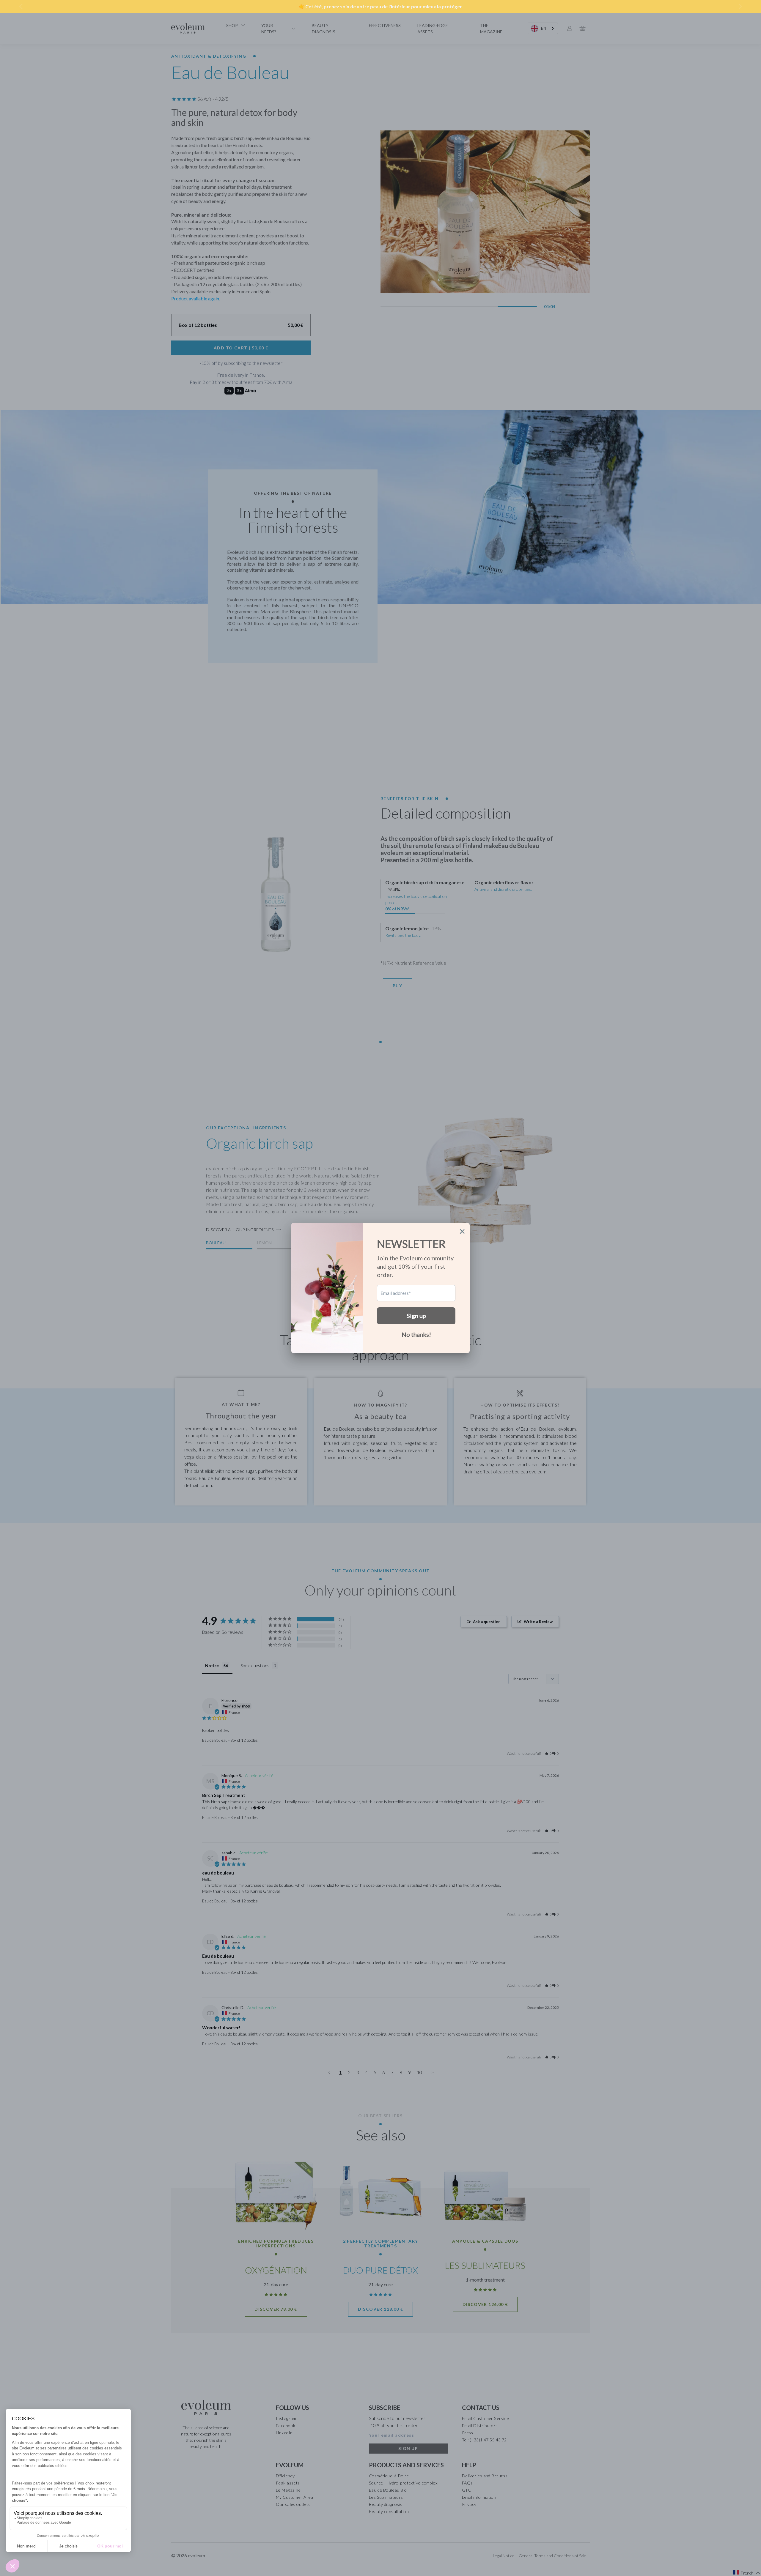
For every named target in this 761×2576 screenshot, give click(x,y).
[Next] (740, 7)
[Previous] (21, 7)
